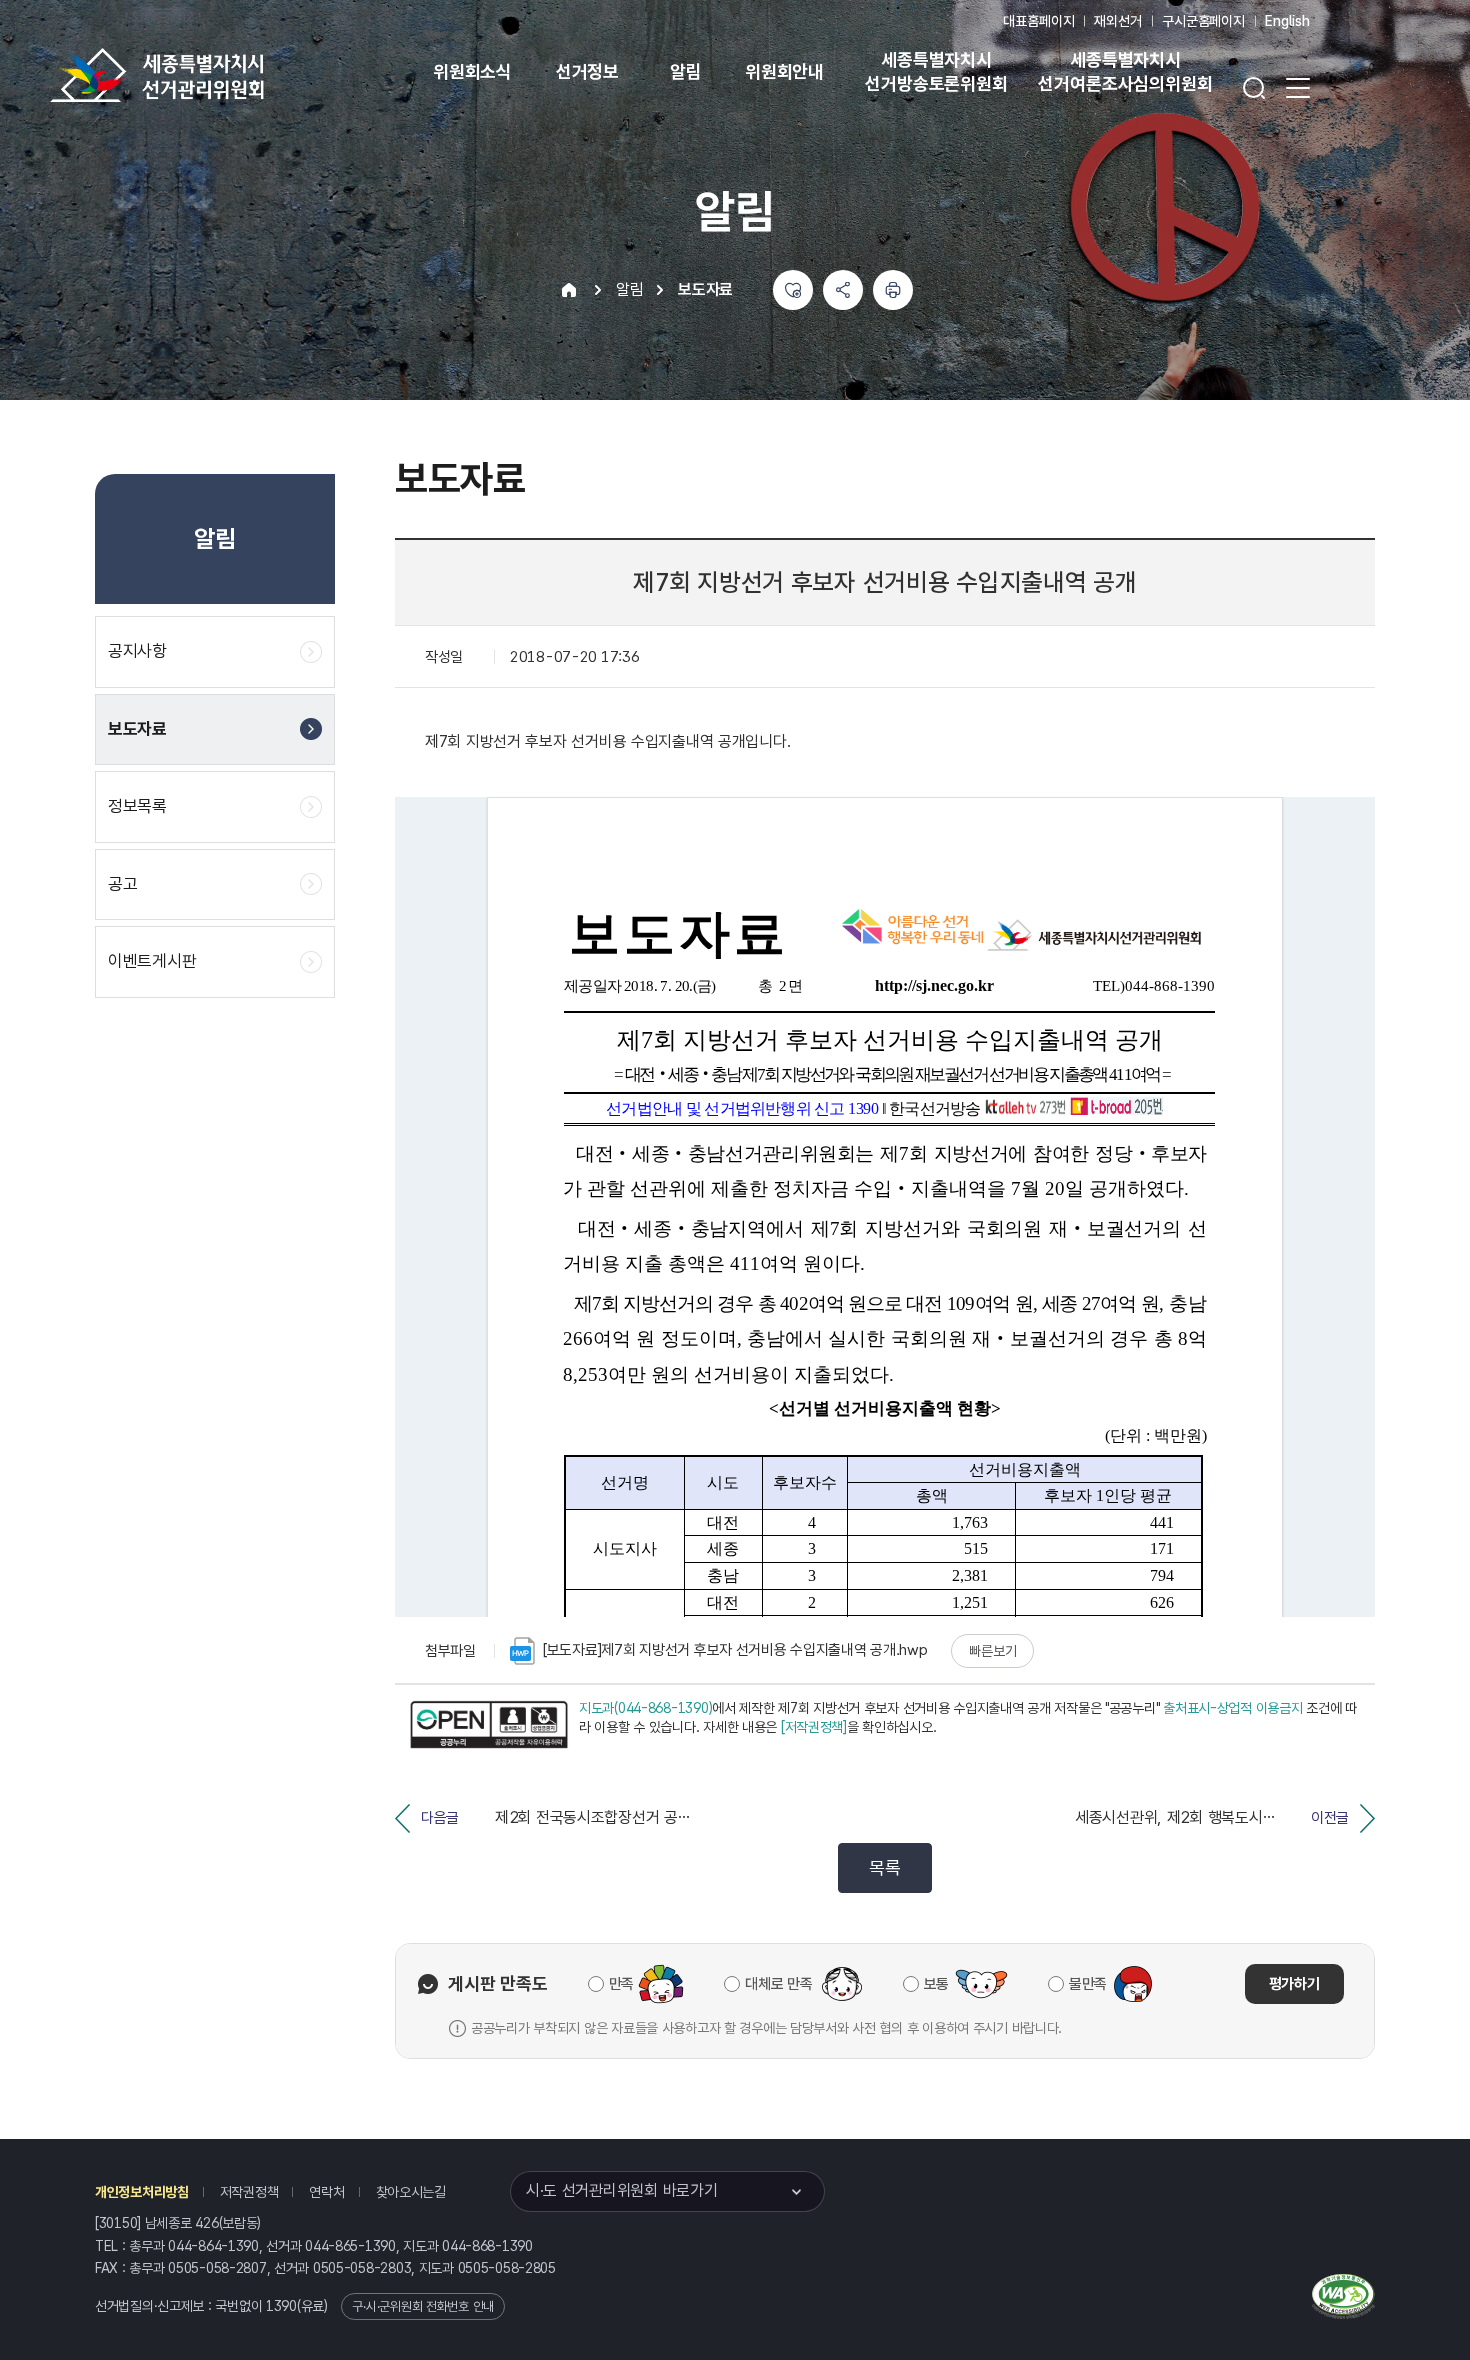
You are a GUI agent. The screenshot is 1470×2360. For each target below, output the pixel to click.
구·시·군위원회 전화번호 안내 (423, 2306)
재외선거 (1117, 21)
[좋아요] (793, 290)
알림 (686, 71)
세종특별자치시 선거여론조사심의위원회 (1125, 71)
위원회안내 (784, 71)
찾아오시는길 (411, 2192)
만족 (621, 1984)
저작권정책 (249, 2192)
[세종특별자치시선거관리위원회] (220, 75)
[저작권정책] (814, 1727)
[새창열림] (489, 1724)
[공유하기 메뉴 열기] (843, 290)
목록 (884, 1867)
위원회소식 (472, 71)
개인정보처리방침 (142, 2192)
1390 (281, 2306)
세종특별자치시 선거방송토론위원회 (936, 71)
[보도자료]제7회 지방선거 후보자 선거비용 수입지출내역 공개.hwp (735, 1650)
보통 (936, 1984)
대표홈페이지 (1038, 21)
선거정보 (587, 71)
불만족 (1088, 1984)
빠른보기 (992, 1651)
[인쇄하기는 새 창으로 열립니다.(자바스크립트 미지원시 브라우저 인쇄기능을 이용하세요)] (893, 290)
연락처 (326, 2192)
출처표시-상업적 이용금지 (1232, 1708)
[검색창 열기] (1254, 88)
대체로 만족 (778, 1984)
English (1287, 21)
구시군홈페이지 (1203, 21)
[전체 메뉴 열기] (1298, 88)
